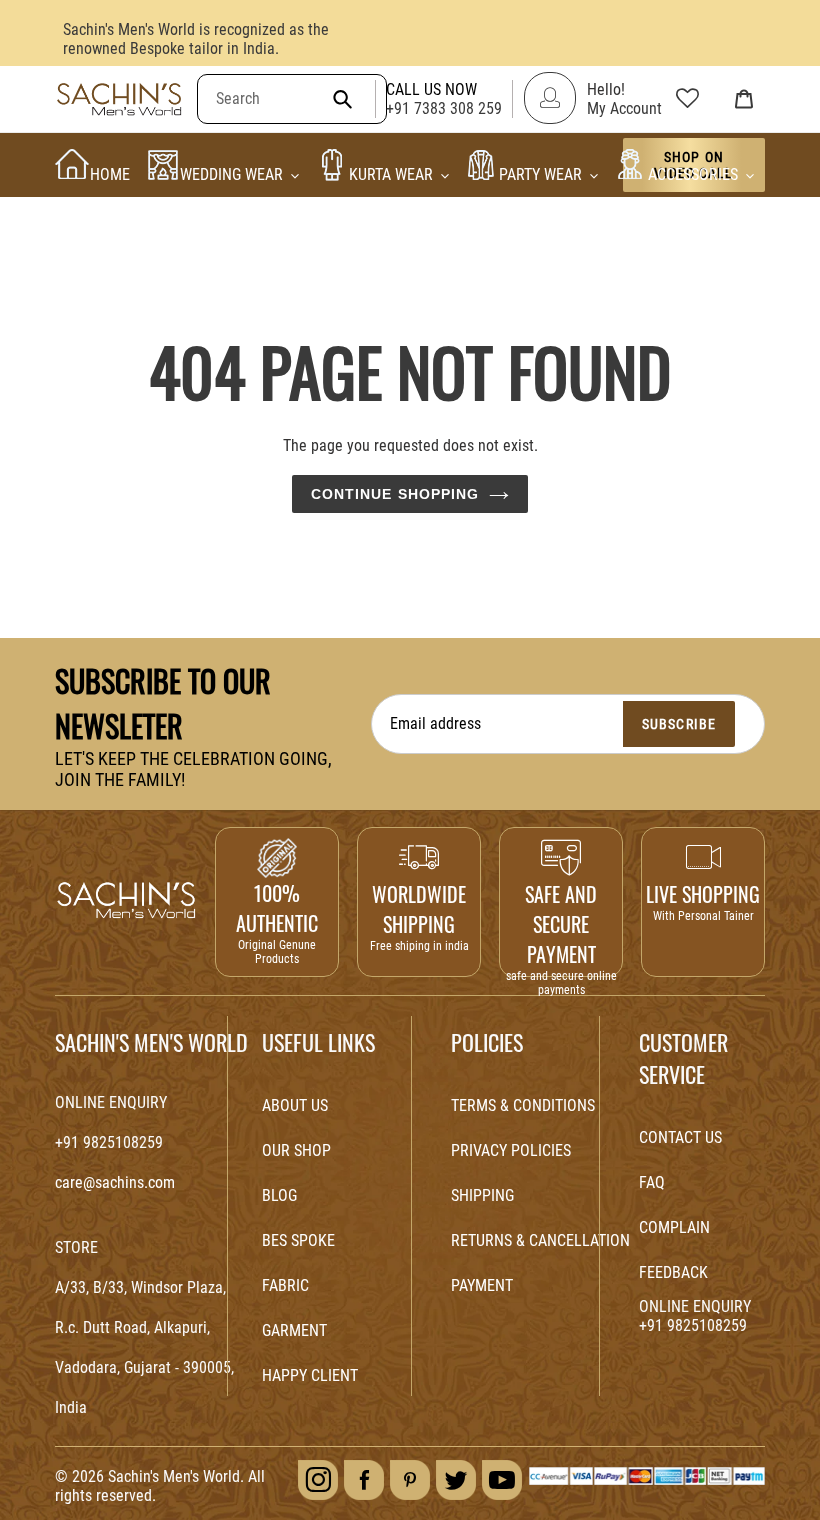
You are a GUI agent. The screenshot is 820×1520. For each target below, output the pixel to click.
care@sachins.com (115, 1182)
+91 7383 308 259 (444, 108)
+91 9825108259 (109, 1142)
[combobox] (292, 99)
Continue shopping (395, 494)
